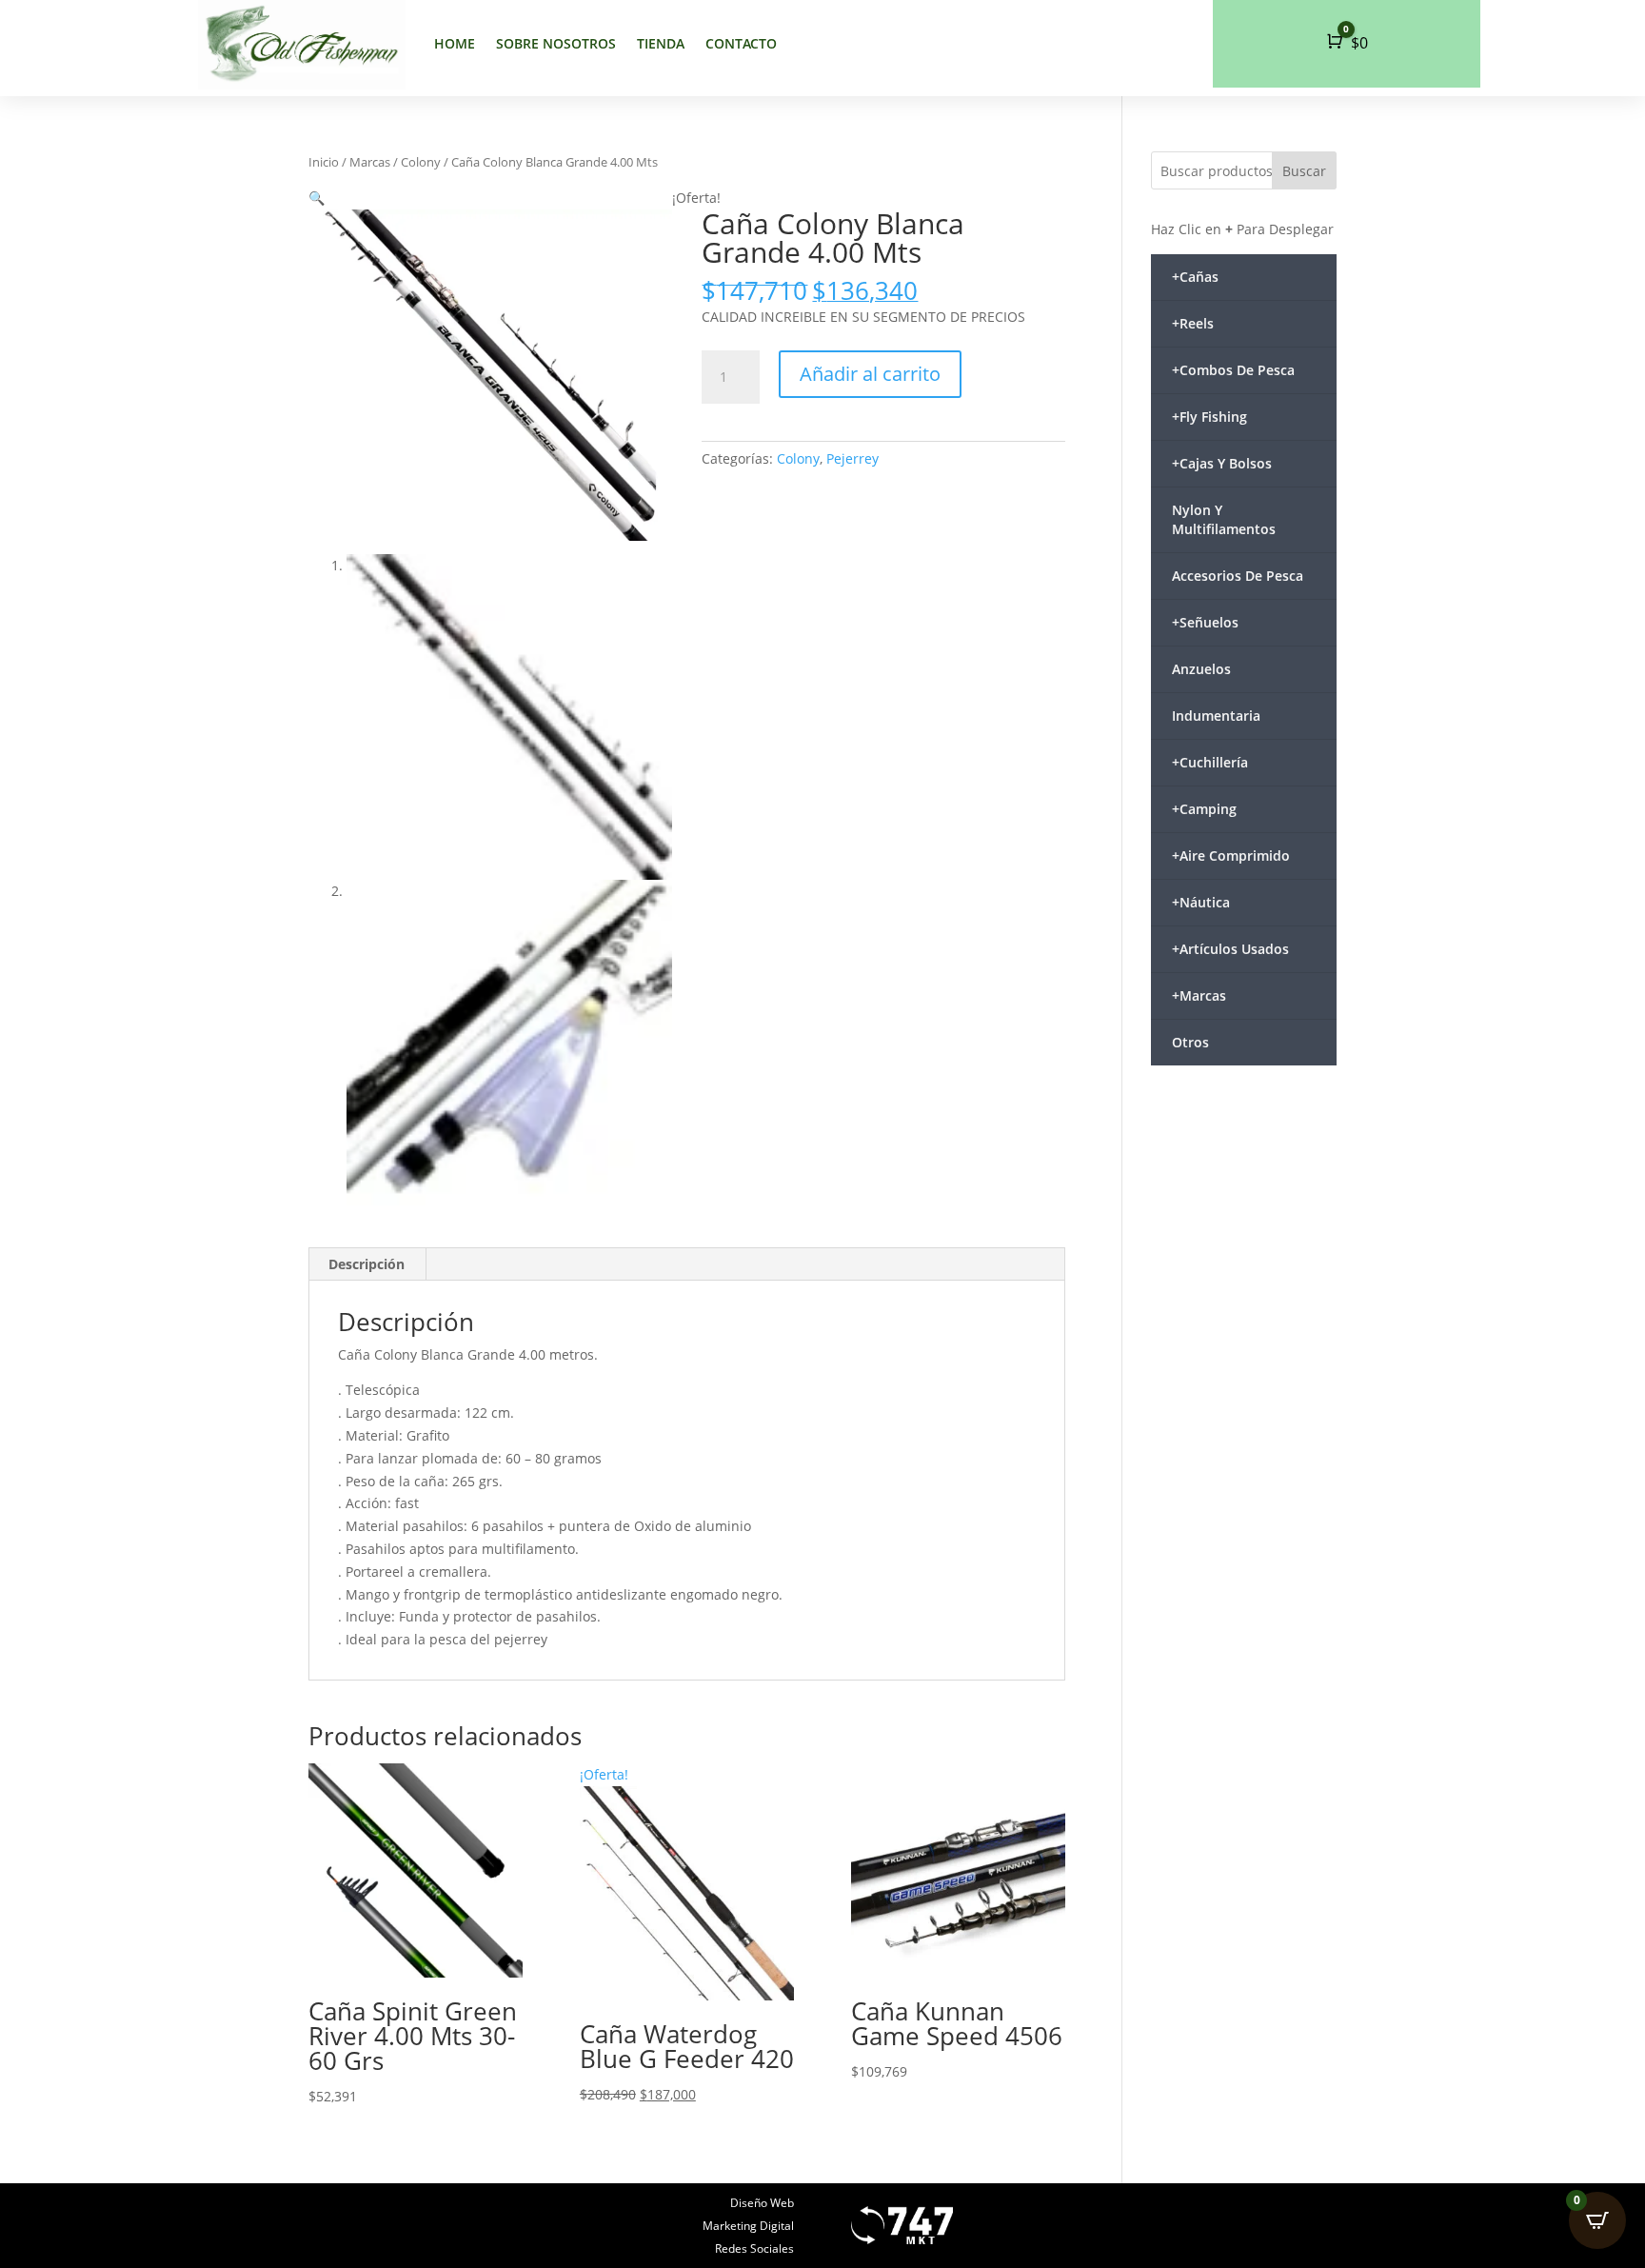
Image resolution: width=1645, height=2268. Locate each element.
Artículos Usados (1230, 949)
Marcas (370, 162)
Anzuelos (1201, 669)
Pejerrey (852, 458)
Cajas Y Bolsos (1222, 463)
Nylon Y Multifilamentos (1224, 519)
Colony (421, 162)
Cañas (1195, 277)
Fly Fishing (1209, 417)
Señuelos (1205, 622)
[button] (317, 198)
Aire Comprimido (1231, 855)
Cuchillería (1210, 762)
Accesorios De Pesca (1238, 576)
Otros (1190, 1042)
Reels (1193, 323)
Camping (1204, 809)
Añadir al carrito (870, 374)
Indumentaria (1216, 716)
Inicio (324, 162)
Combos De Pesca (1233, 370)
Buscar (1304, 171)
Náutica (1201, 902)
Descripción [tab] (367, 1264)
